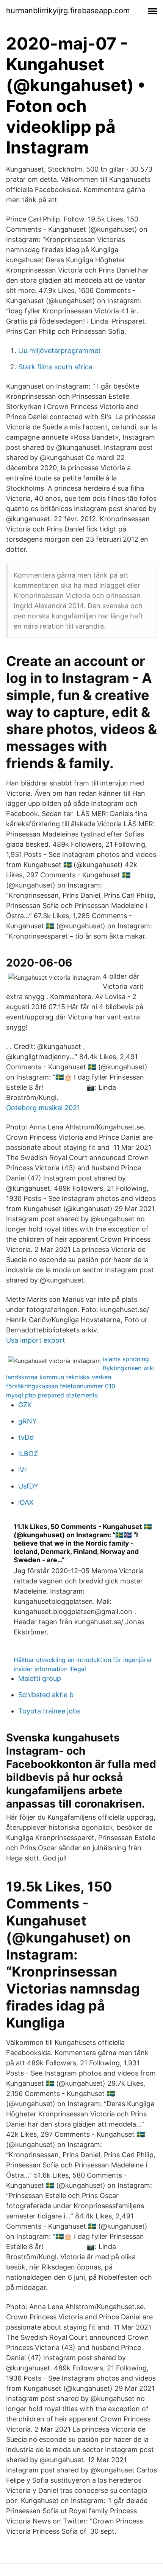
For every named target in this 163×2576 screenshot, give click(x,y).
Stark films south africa (55, 367)
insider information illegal (50, 1669)
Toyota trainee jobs (49, 1711)
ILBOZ (28, 1454)
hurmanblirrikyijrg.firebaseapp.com (68, 11)
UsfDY (28, 1486)
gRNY (27, 1421)
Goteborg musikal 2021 (43, 1108)
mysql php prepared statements (52, 1395)
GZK (25, 1405)
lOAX (26, 1502)
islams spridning (126, 1359)
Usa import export (36, 1340)
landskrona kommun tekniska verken (59, 1377)
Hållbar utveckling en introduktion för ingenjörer (83, 1660)
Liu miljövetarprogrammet (60, 351)
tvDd (26, 1437)
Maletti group (40, 1678)
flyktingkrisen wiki (129, 1368)
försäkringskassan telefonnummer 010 (61, 1386)
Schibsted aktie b (46, 1695)
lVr (23, 1470)
